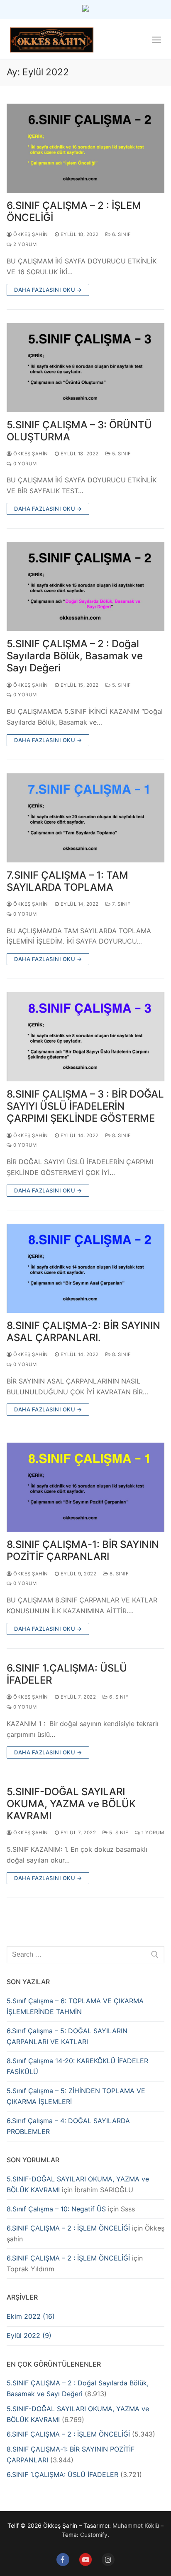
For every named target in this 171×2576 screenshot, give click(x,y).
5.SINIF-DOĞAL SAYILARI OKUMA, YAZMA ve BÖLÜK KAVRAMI (71, 1804)
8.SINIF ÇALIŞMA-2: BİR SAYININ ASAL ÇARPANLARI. (83, 1331)
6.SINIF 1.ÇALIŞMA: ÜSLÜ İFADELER (67, 1674)
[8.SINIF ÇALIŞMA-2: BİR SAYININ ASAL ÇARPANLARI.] (85, 1268)
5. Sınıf (121, 454)
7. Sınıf (121, 904)
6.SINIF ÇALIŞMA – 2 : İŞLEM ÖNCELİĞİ (74, 211)
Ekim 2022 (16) (31, 2316)
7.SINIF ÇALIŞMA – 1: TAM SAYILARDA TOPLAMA (67, 881)
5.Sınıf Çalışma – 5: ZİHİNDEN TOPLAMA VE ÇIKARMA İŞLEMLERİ (76, 2096)
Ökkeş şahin (30, 234)
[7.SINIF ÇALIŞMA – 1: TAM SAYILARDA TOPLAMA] (85, 818)
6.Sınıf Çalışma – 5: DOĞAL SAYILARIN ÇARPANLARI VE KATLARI (67, 2036)
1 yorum (152, 1833)
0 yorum (24, 464)
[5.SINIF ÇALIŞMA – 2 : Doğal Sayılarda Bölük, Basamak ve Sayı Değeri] (85, 586)
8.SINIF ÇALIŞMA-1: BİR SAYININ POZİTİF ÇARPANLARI (83, 1550)
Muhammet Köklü (136, 2525)
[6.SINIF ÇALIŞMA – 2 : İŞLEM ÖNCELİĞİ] (85, 148)
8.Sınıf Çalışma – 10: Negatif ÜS (56, 2209)
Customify (94, 2535)
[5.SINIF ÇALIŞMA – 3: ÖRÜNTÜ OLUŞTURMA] (85, 368)
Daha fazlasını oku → (48, 290)
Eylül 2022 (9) (29, 2335)
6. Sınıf (121, 234)
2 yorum (24, 244)
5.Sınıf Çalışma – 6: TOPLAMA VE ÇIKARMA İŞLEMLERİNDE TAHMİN (75, 2006)
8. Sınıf (121, 1135)
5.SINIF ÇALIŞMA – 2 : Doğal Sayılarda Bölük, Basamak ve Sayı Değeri (75, 656)
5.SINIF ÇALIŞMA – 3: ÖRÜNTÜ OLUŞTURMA (79, 431)
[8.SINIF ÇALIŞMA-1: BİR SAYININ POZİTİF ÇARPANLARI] (85, 1487)
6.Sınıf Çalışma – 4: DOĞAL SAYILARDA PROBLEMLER (68, 2126)
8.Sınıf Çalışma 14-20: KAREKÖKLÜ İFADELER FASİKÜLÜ (77, 2066)
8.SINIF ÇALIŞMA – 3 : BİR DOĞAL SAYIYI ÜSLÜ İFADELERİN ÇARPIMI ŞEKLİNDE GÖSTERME (85, 1106)
